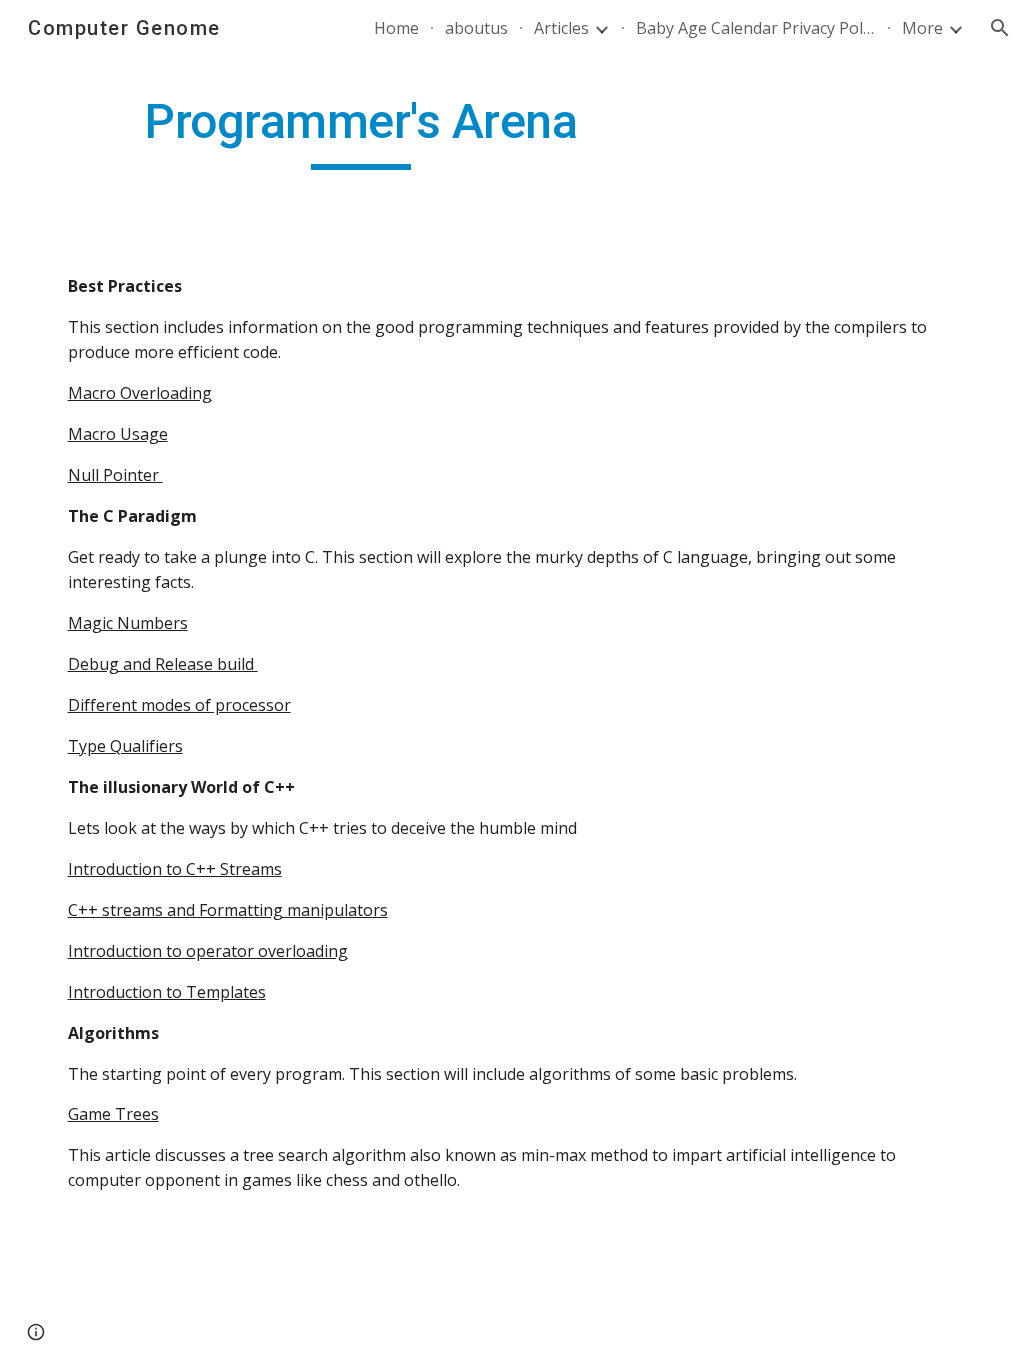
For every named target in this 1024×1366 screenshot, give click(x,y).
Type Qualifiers (125, 746)
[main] (361, 131)
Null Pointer (115, 475)
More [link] (922, 28)
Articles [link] (561, 28)
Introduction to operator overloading (208, 951)
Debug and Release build (163, 664)
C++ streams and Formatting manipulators (228, 910)
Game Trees (113, 1114)
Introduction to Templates (167, 992)
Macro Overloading (140, 393)
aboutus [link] (476, 28)
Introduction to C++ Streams (175, 869)
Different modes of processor (179, 705)
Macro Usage (118, 434)
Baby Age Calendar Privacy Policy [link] (756, 28)
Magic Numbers (128, 623)
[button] (1000, 28)
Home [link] (396, 28)
